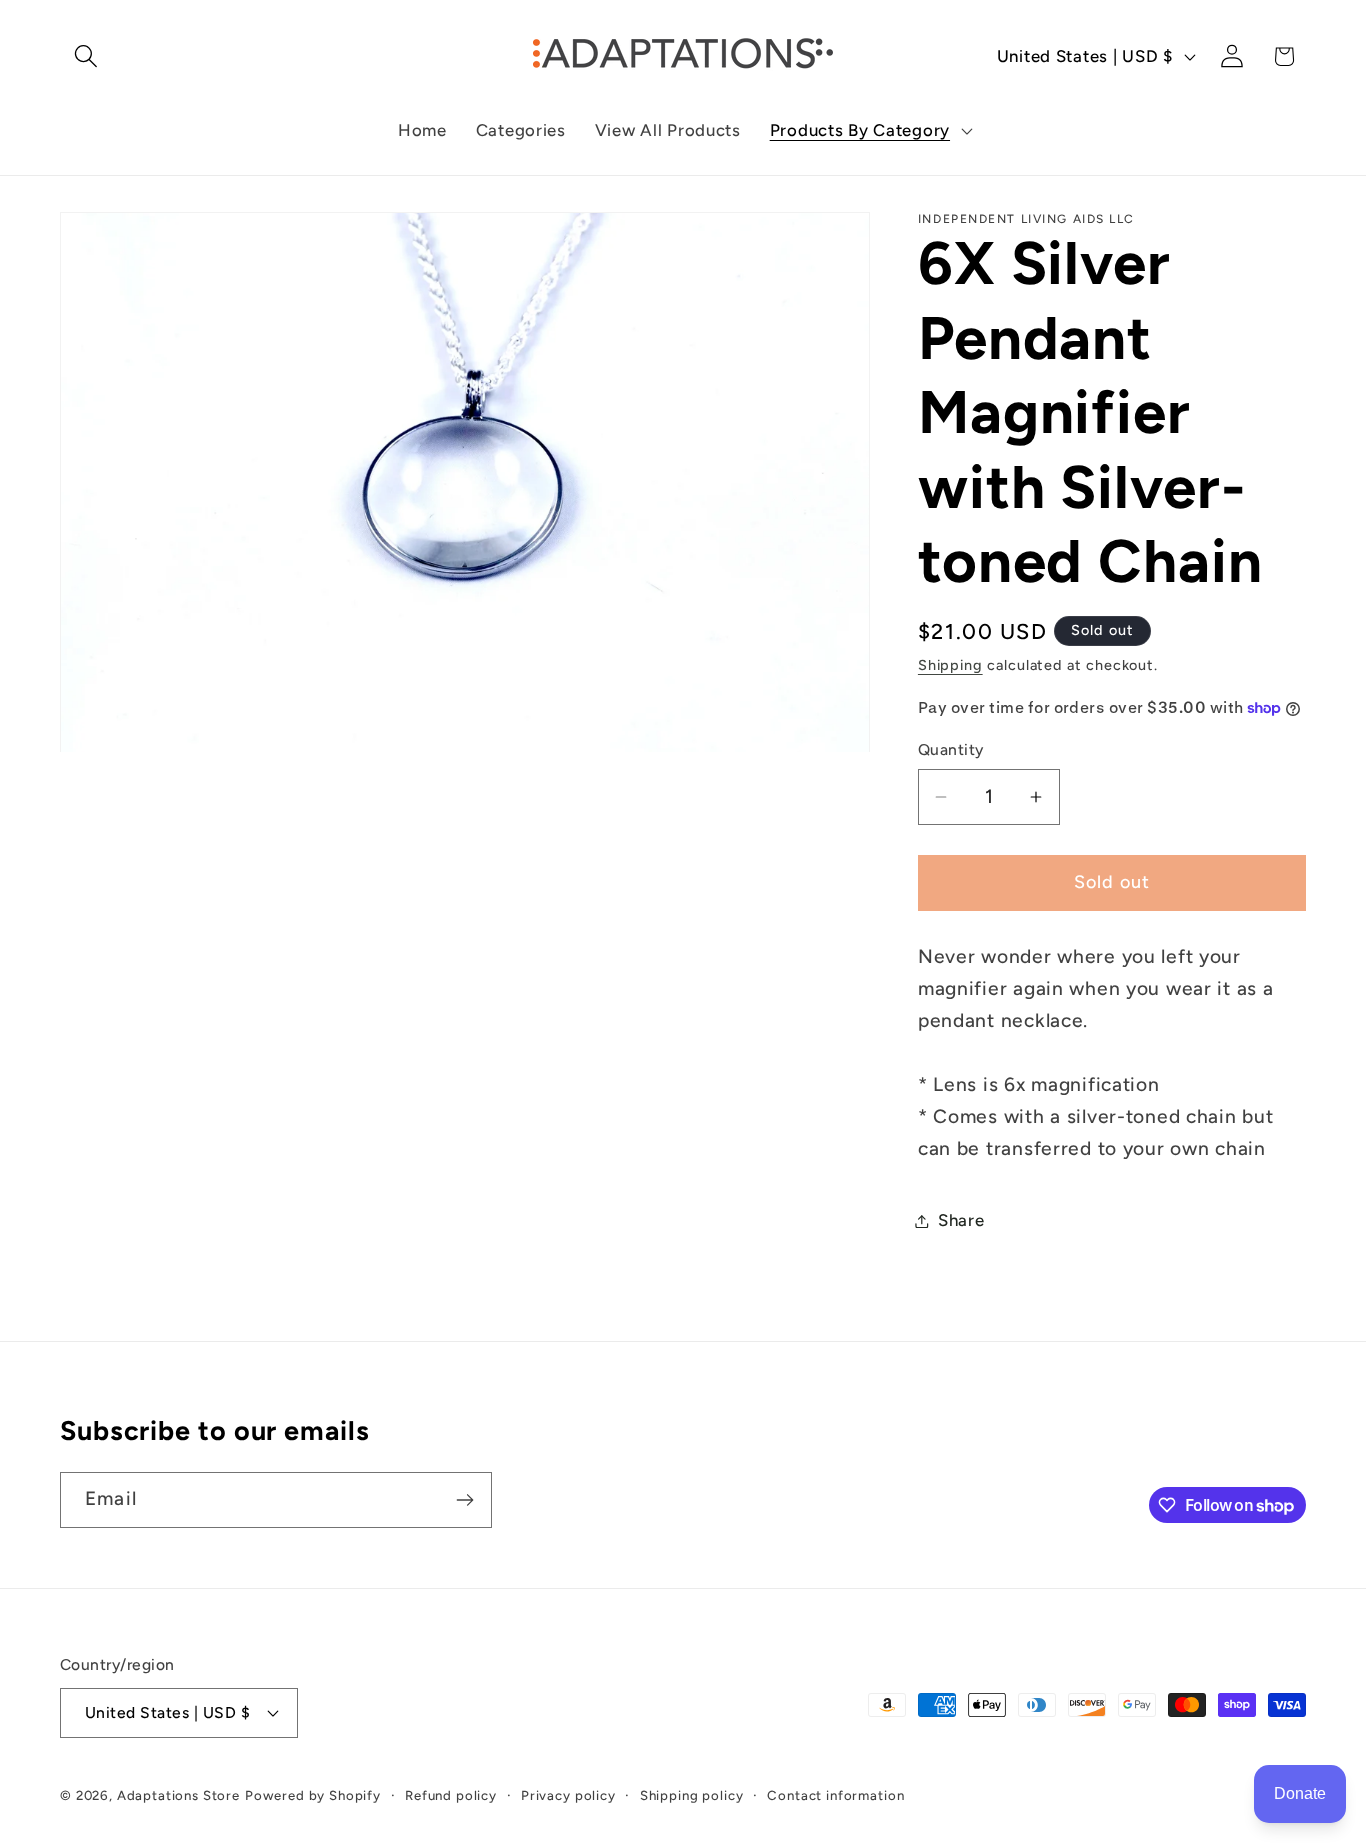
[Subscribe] (464, 1500)
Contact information (835, 1795)
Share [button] (961, 1220)
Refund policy (451, 1795)
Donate (1300, 1793)
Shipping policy (692, 1795)
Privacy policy (568, 1795)
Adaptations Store (178, 1795)
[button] (86, 56)
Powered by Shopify (313, 1795)
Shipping (950, 665)
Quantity (951, 749)
